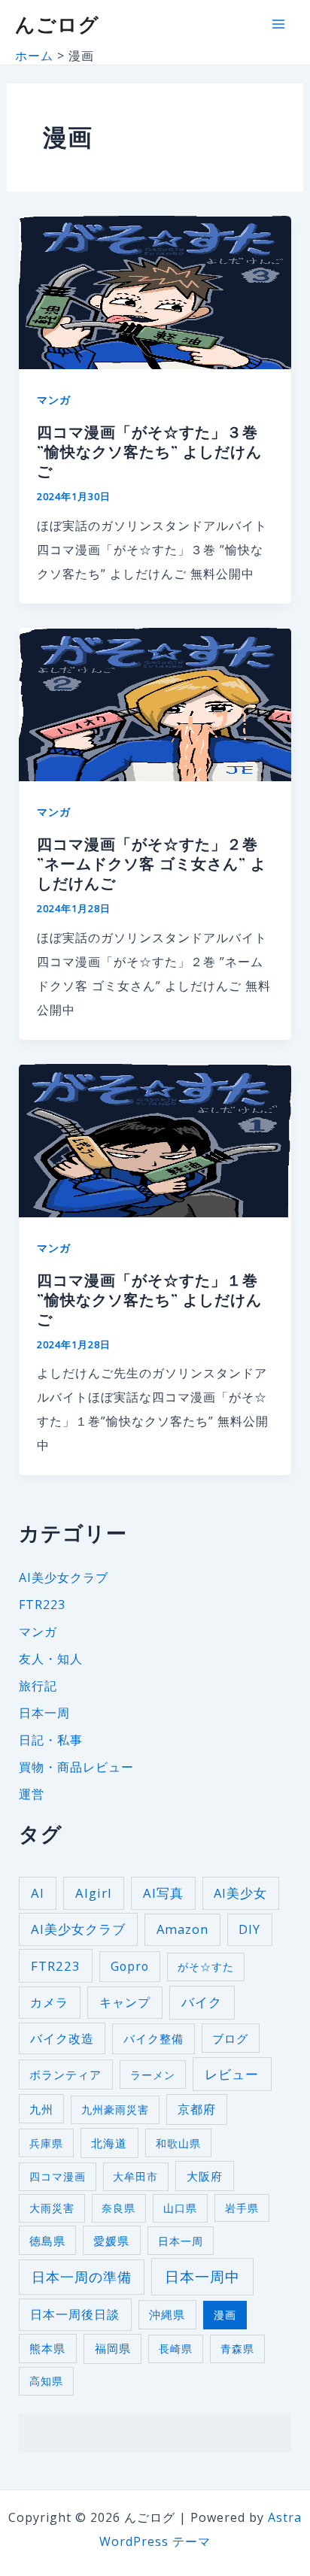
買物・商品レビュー (76, 1767)
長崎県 (176, 2349)
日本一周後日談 (75, 2314)
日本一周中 (202, 2277)
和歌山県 (178, 2143)
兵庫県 (46, 2143)
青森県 (237, 2349)
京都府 (197, 2109)
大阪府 (205, 2176)
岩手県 (242, 2208)
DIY (249, 1929)
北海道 (109, 2143)
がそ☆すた (206, 1967)
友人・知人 (51, 1659)
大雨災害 (52, 2208)
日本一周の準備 (82, 2277)
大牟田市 (135, 2176)
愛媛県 (111, 2241)
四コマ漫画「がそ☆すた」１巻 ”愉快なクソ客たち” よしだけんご (149, 1299)
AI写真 (163, 1893)
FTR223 (42, 1605)
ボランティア (65, 2074)
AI (38, 1893)
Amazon (182, 1929)
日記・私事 (51, 1740)
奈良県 (119, 2208)
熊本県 (47, 2348)
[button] (155, 292)
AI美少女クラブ (64, 1577)
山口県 (180, 2208)
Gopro (130, 1966)
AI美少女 (240, 1893)
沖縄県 (167, 2314)
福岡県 (113, 2349)
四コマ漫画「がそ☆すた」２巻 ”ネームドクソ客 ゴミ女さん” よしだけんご (152, 863)
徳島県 (47, 2241)
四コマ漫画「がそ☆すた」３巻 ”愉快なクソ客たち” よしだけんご (149, 451)
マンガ (54, 400)
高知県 (46, 2381)
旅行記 (38, 1686)
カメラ (49, 2002)
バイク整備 (153, 2039)
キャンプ (125, 2002)
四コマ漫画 (58, 2176)
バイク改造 (62, 2038)
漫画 (225, 2315)
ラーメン (153, 2075)
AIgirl (94, 1893)
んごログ (57, 24)
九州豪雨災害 (115, 2109)
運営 (32, 1794)
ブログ (230, 2038)
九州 (41, 2109)
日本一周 (44, 1713)
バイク (202, 2002)
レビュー (232, 2074)
